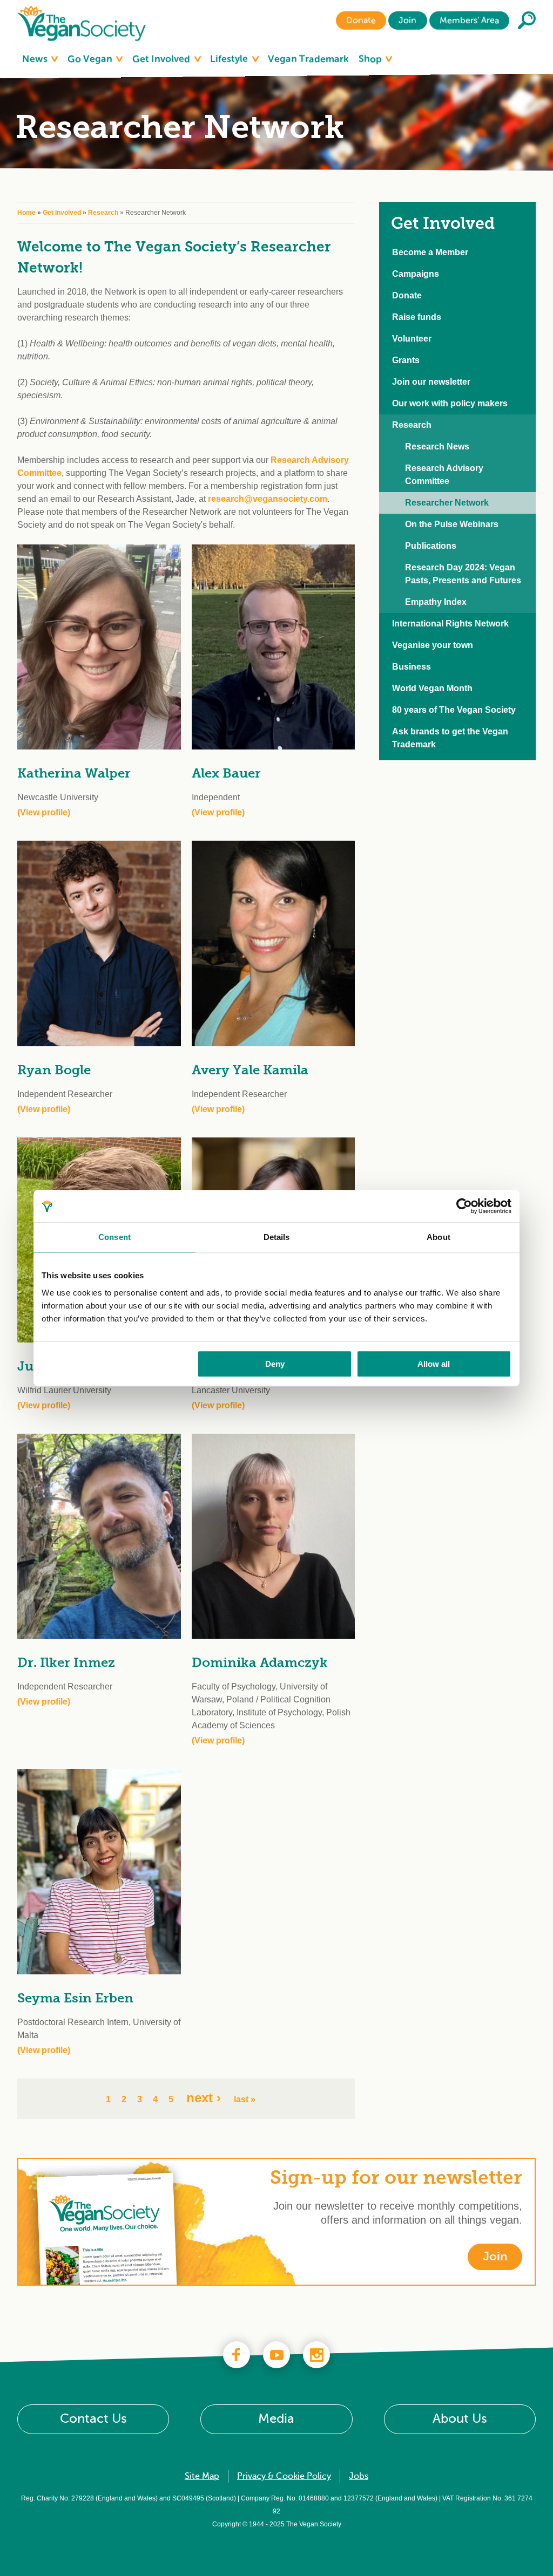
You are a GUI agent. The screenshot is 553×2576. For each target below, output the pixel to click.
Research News (437, 447)
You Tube (276, 2355)
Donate (361, 21)
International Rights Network (450, 623)
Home (26, 213)
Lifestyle (230, 59)
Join (407, 21)
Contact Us (93, 2419)
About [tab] (439, 1237)
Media (276, 2419)
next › (204, 2098)
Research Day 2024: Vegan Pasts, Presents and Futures (463, 574)
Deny (275, 1364)
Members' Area (469, 21)
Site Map (202, 2476)
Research (103, 213)
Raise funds (417, 317)
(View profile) (44, 812)
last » (245, 2099)
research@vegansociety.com (268, 499)
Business (412, 667)
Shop (371, 59)
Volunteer (412, 339)
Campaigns (416, 274)
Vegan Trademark (308, 59)
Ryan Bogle (54, 1070)
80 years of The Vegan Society (454, 710)
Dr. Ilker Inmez (66, 1662)
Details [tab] (277, 1237)
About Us (460, 2419)
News (36, 59)
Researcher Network (447, 503)
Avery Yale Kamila (250, 1070)
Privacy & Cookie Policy (284, 2476)
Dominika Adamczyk (260, 1662)
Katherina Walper (74, 773)
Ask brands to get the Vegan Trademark (450, 738)
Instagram (316, 2355)
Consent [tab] (114, 1237)
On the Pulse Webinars (452, 524)
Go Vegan (91, 59)
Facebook (237, 2355)
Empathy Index (436, 602)
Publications (431, 546)
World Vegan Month (432, 688)
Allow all (434, 1364)
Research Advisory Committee (444, 475)
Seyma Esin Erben (75, 1998)
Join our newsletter (431, 382)
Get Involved (162, 59)
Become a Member (430, 252)
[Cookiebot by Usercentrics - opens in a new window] (464, 1206)
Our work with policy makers (450, 403)
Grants (406, 360)
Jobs (359, 2476)
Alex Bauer (226, 773)
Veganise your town (433, 645)
